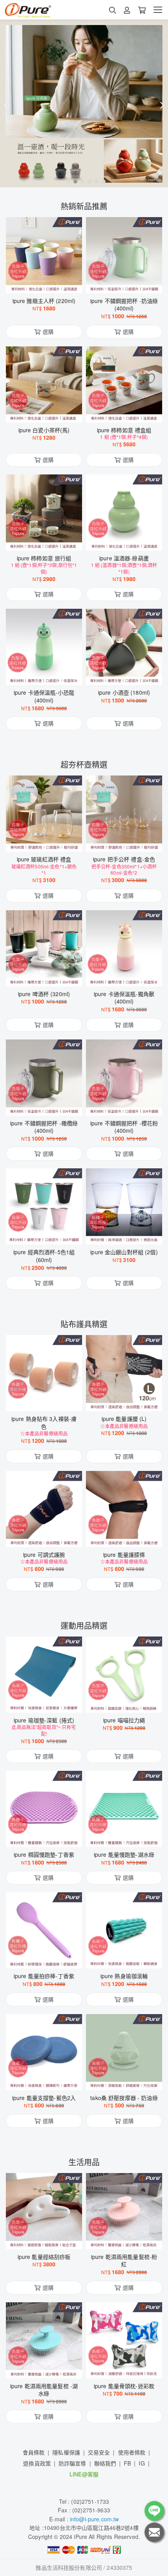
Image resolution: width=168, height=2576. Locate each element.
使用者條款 (132, 2452)
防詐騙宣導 (72, 2463)
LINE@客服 (84, 2474)
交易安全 (99, 2452)
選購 (48, 282)
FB (127, 2463)
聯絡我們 (105, 2463)
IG (142, 2463)
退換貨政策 (37, 2463)
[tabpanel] (84, 103)
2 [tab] (73, 181)
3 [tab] (80, 181)
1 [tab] (66, 181)
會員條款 (34, 2452)
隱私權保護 (66, 2452)
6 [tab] (102, 181)
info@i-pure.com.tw (95, 2519)
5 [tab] (95, 181)
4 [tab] (88, 181)
